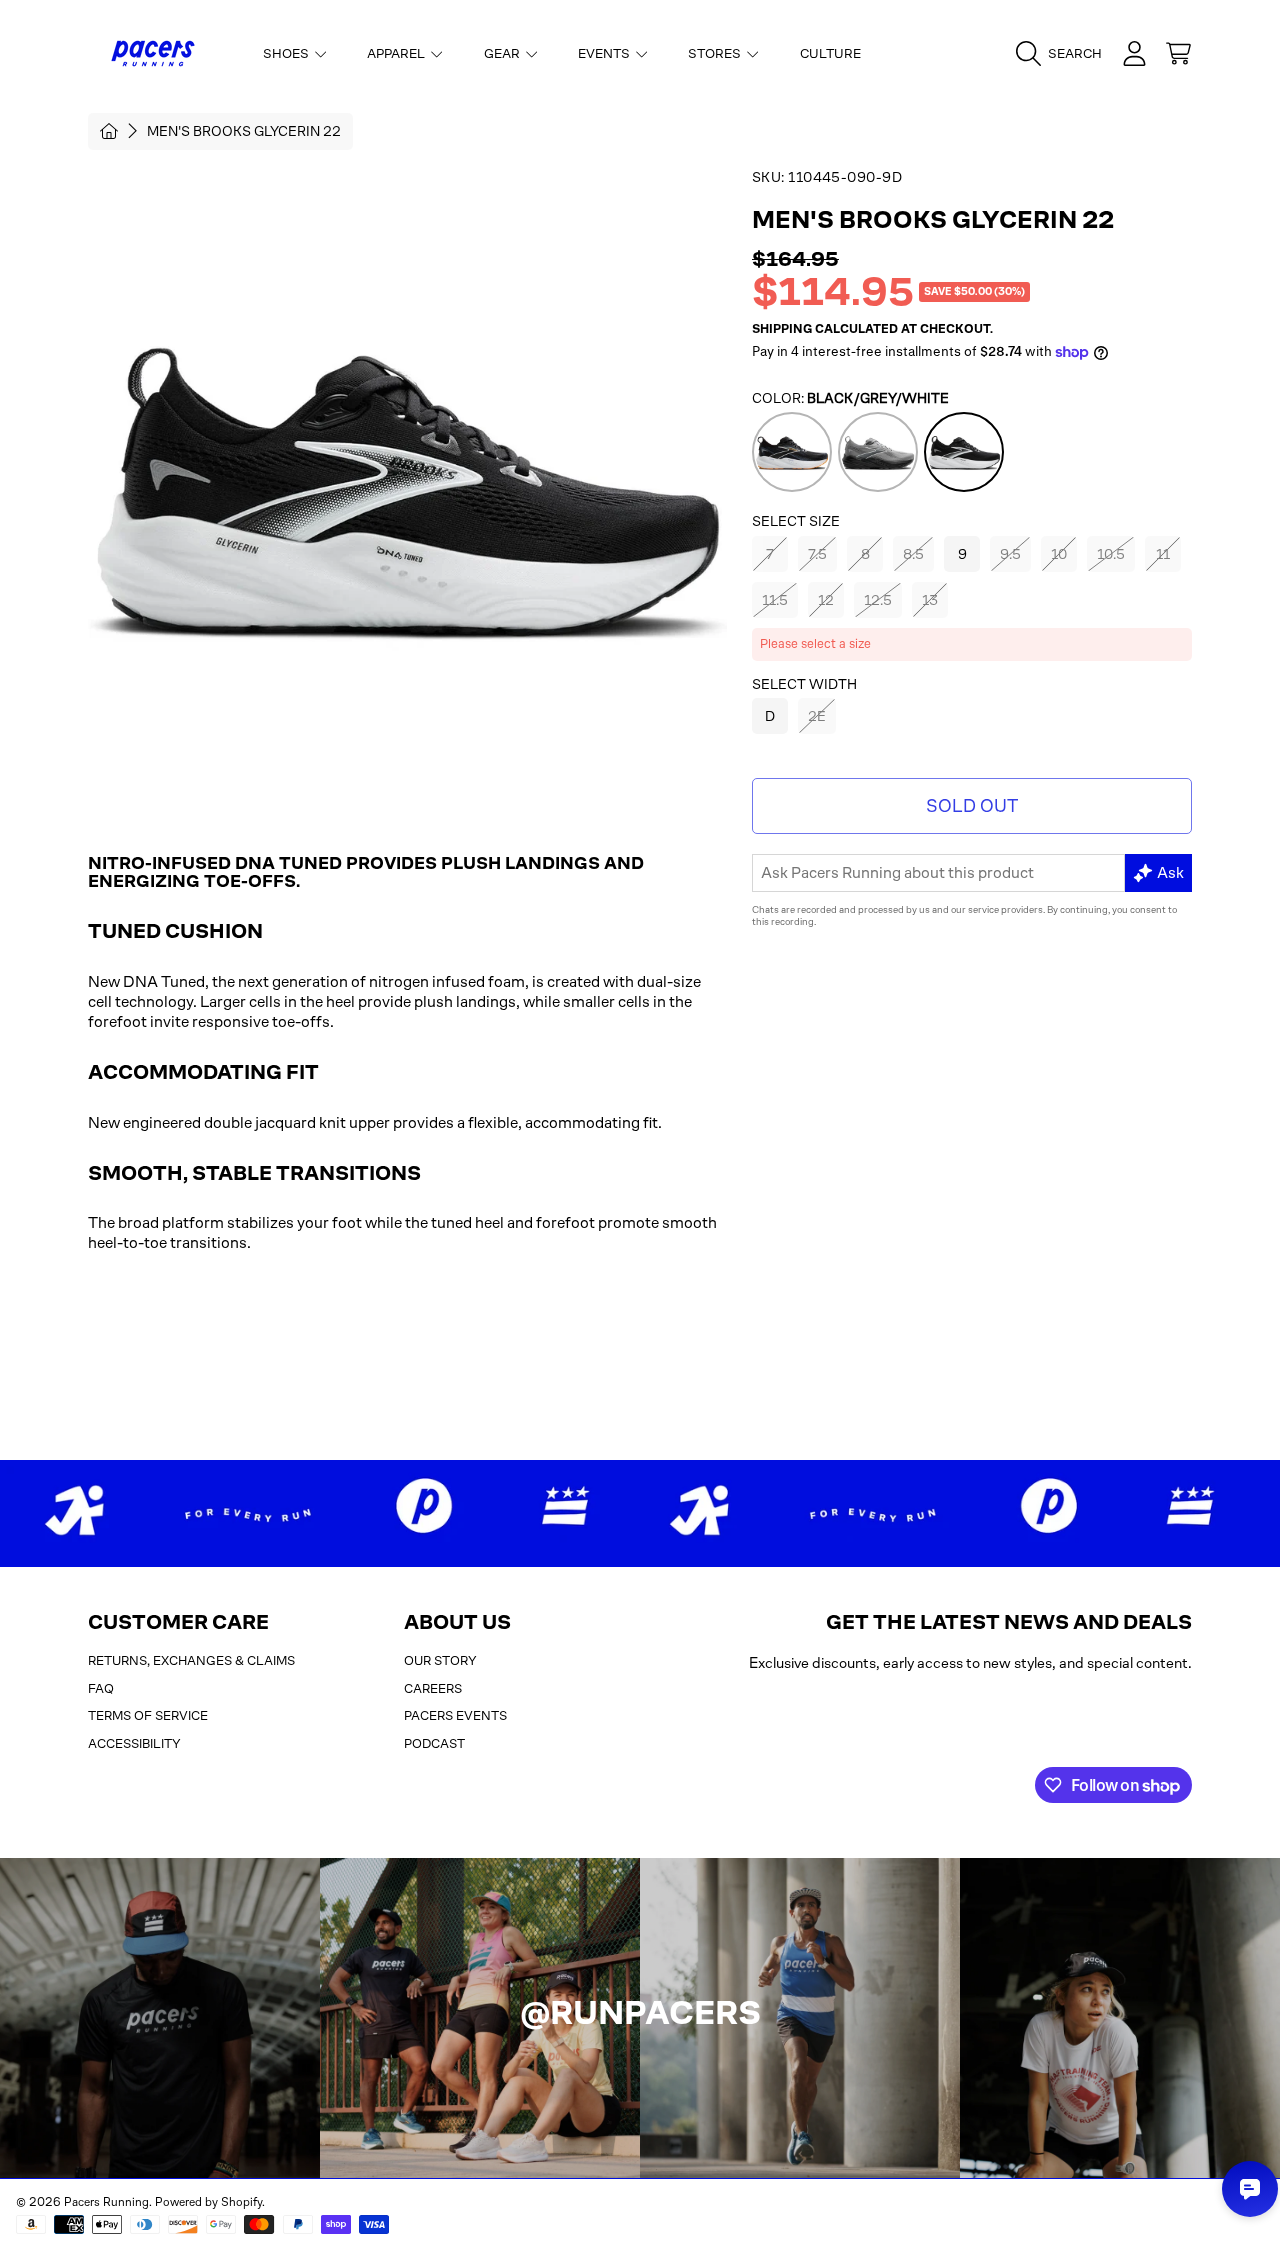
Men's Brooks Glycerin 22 (244, 131)
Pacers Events (455, 1715)
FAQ (101, 1688)
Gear (503, 53)
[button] (1064, 54)
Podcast (434, 1743)
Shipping (782, 329)
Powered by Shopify (208, 2202)
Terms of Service (148, 1715)
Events (605, 53)
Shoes (287, 53)
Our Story (440, 1660)
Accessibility (134, 1743)
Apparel (397, 53)
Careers (433, 1688)
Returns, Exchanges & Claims (191, 1660)
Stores (716, 53)
